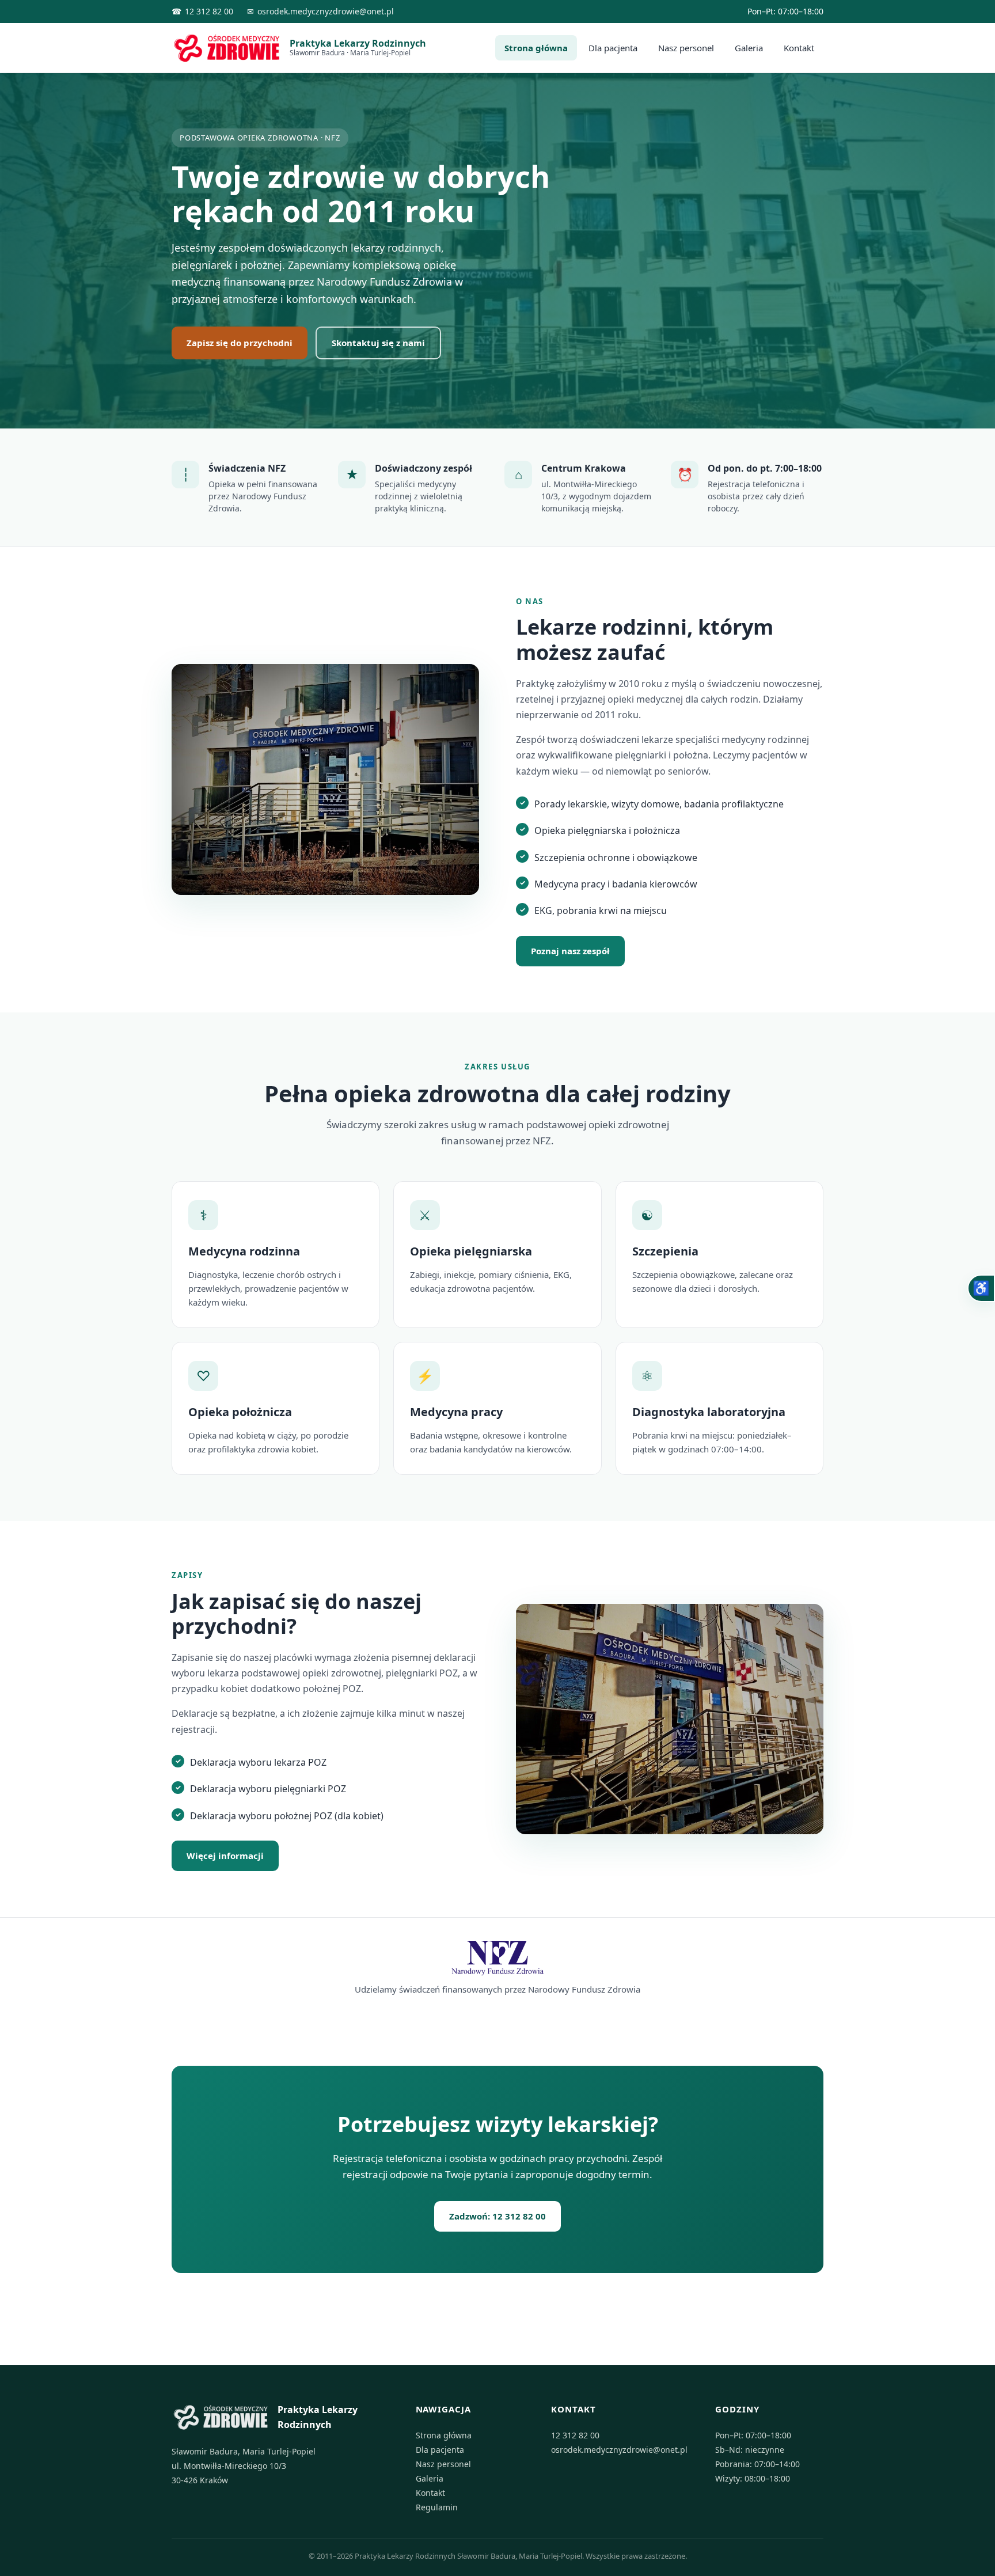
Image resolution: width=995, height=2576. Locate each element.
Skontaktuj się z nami (378, 343)
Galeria (749, 48)
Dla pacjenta (613, 48)
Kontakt (799, 48)
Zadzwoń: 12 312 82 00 (498, 2216)
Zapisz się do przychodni (240, 343)
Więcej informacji (225, 1856)
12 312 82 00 (209, 11)
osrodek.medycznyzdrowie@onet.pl (326, 11)
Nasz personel (686, 48)
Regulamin (437, 2507)
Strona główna (536, 48)
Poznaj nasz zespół (570, 951)
